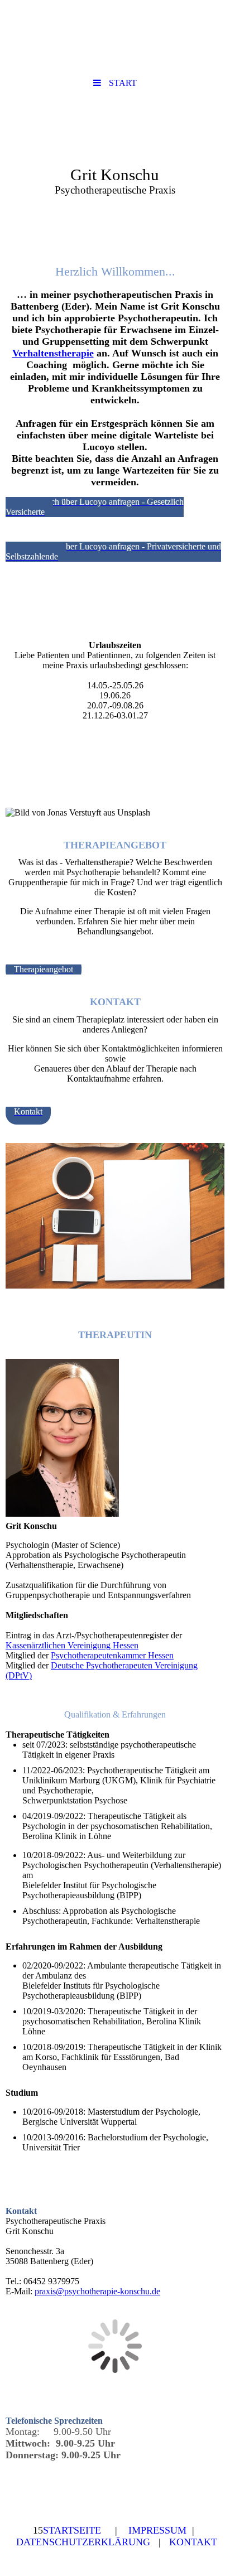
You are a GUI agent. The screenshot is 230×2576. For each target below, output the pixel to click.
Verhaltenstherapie (53, 353)
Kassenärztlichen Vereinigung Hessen (72, 1645)
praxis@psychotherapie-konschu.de (97, 2291)
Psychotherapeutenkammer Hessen (112, 1655)
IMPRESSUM (157, 2530)
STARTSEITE (72, 2530)
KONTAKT (193, 2542)
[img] (115, 158)
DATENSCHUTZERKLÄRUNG (83, 2542)
